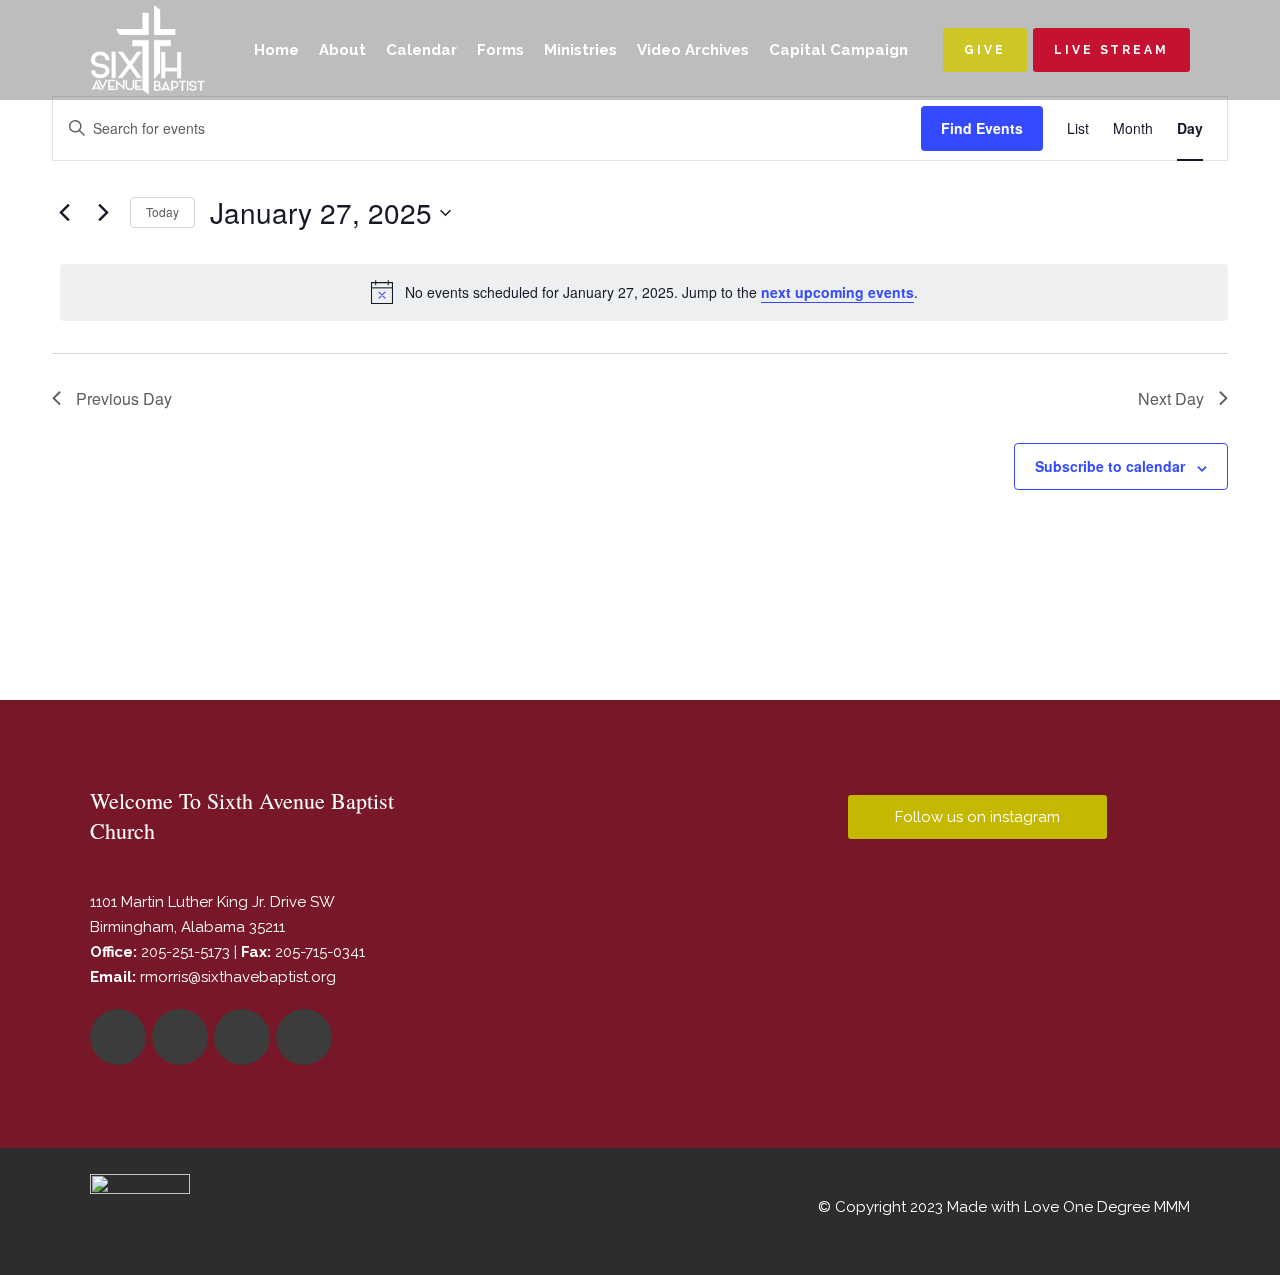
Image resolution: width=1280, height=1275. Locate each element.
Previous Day (124, 398)
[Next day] (103, 213)
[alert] (644, 292)
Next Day (1171, 398)
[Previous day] (64, 213)
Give (985, 50)
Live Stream (1111, 50)
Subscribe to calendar (1110, 466)
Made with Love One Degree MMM (1068, 1207)
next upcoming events (837, 292)
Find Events (982, 128)
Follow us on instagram (977, 817)
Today (162, 211)
